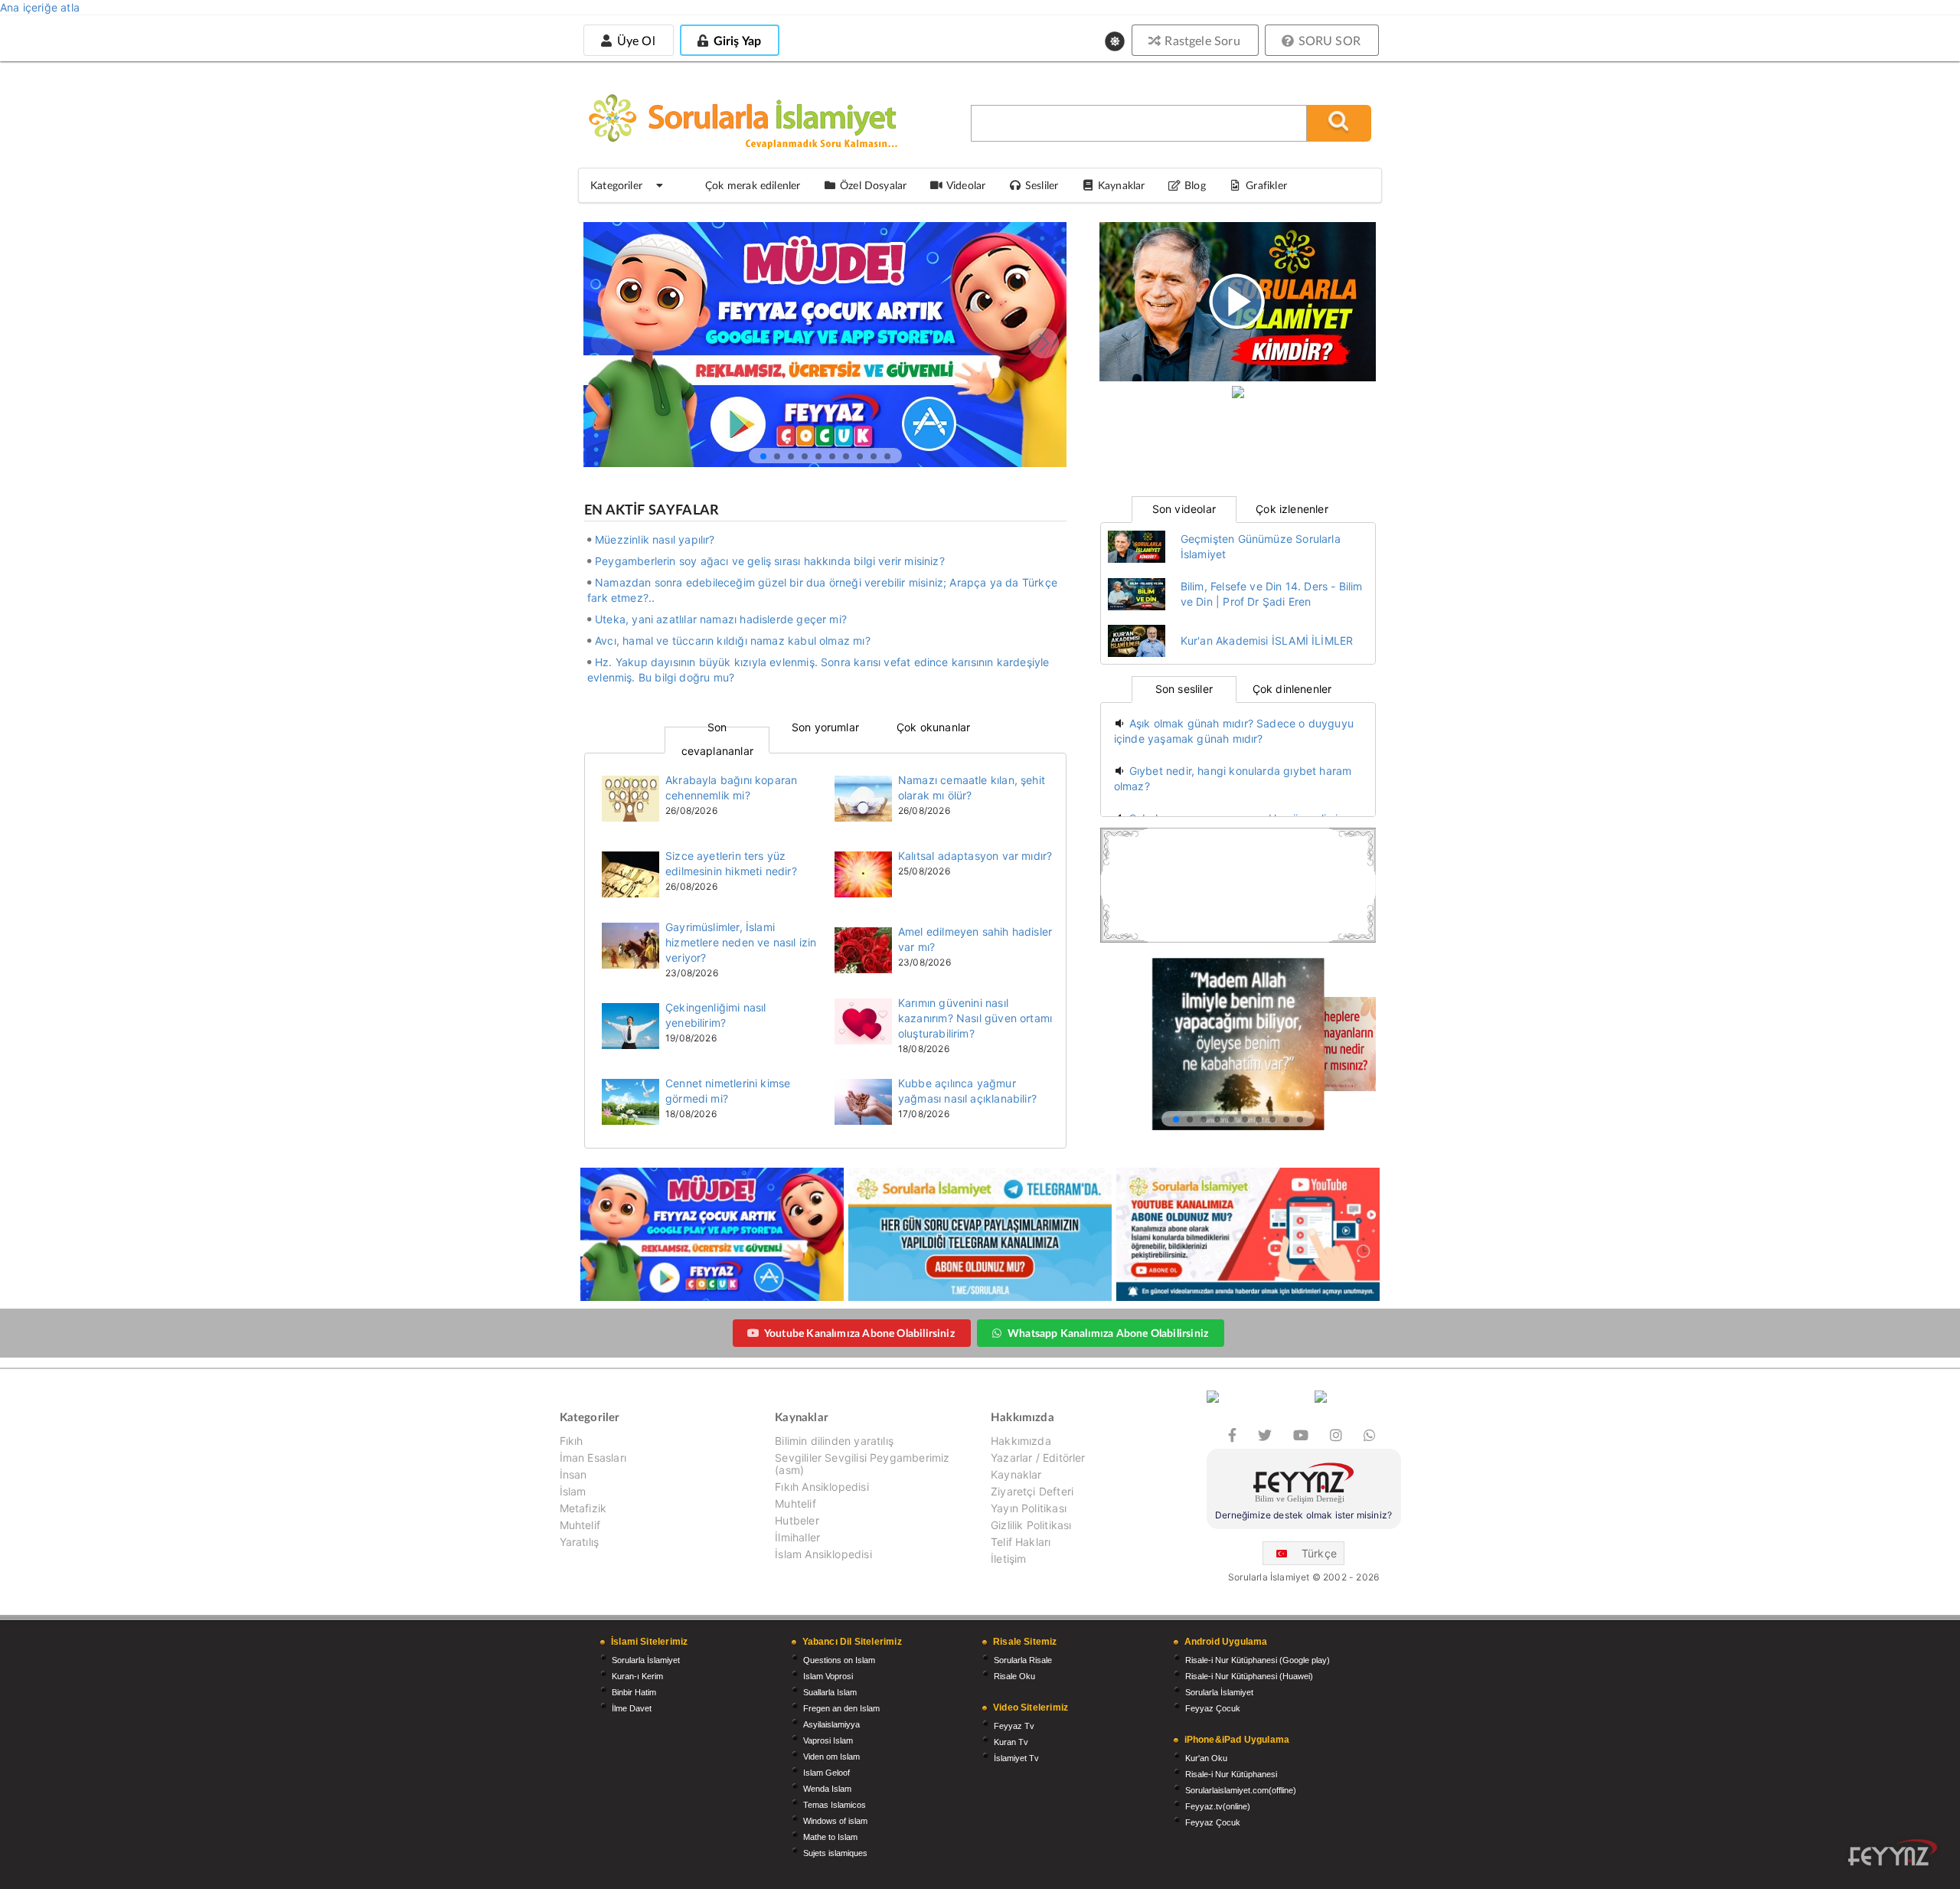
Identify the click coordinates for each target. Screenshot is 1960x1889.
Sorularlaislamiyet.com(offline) (1241, 1790)
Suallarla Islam (830, 1692)
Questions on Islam (839, 1660)
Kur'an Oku (1206, 1758)
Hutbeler (797, 1520)
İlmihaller (797, 1537)
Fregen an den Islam (841, 1708)
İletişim (1008, 1559)
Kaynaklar (1016, 1474)
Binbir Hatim (634, 1692)
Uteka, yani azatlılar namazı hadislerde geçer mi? (721, 619)
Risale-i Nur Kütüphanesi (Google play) (1258, 1660)
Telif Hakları (1021, 1542)
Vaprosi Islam (828, 1740)
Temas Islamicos (835, 1805)
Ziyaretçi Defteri (1032, 1491)
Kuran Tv (1011, 1742)
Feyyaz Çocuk (1213, 1708)
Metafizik (583, 1508)
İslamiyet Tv (1016, 1758)
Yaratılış (580, 1542)
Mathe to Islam (830, 1837)
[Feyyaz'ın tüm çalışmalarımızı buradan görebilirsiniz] (1893, 1853)
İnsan (573, 1474)
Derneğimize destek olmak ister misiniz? (1303, 1515)
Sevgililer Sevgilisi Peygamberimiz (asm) (862, 1464)
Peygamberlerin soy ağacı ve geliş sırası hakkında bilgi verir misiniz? (770, 561)
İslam (573, 1491)
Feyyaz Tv (1014, 1726)
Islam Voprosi (828, 1676)
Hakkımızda (1021, 1441)
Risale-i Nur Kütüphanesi (1231, 1774)
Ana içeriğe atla (40, 7)
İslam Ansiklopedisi (823, 1554)
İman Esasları (593, 1458)
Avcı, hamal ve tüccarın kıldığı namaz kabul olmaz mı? (733, 641)
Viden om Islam (831, 1757)
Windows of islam (835, 1821)
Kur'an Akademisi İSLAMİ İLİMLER (1267, 641)
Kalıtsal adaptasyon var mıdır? (975, 856)
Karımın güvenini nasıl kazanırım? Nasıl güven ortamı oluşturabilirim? (975, 1018)
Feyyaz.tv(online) (1218, 1806)
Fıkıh (572, 1441)
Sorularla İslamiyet (646, 1660)
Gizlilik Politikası (1031, 1525)
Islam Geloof (826, 1773)
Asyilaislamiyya (831, 1724)
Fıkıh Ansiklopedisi (822, 1487)
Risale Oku (1014, 1676)
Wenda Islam (827, 1789)
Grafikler (1266, 185)
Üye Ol (634, 40)
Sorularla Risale (1023, 1660)
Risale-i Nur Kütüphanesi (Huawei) (1249, 1676)
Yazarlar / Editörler (1038, 1458)
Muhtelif (580, 1525)
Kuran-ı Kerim (637, 1676)
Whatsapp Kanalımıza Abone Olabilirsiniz (1108, 1333)
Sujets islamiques (835, 1853)
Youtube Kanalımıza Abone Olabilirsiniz (859, 1333)
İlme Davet (632, 1708)
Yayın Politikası (1029, 1508)
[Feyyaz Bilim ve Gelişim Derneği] (1304, 1485)
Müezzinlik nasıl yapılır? (655, 539)
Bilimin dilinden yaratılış (834, 1441)
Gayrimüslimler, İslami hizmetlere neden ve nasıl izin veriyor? (741, 942)
